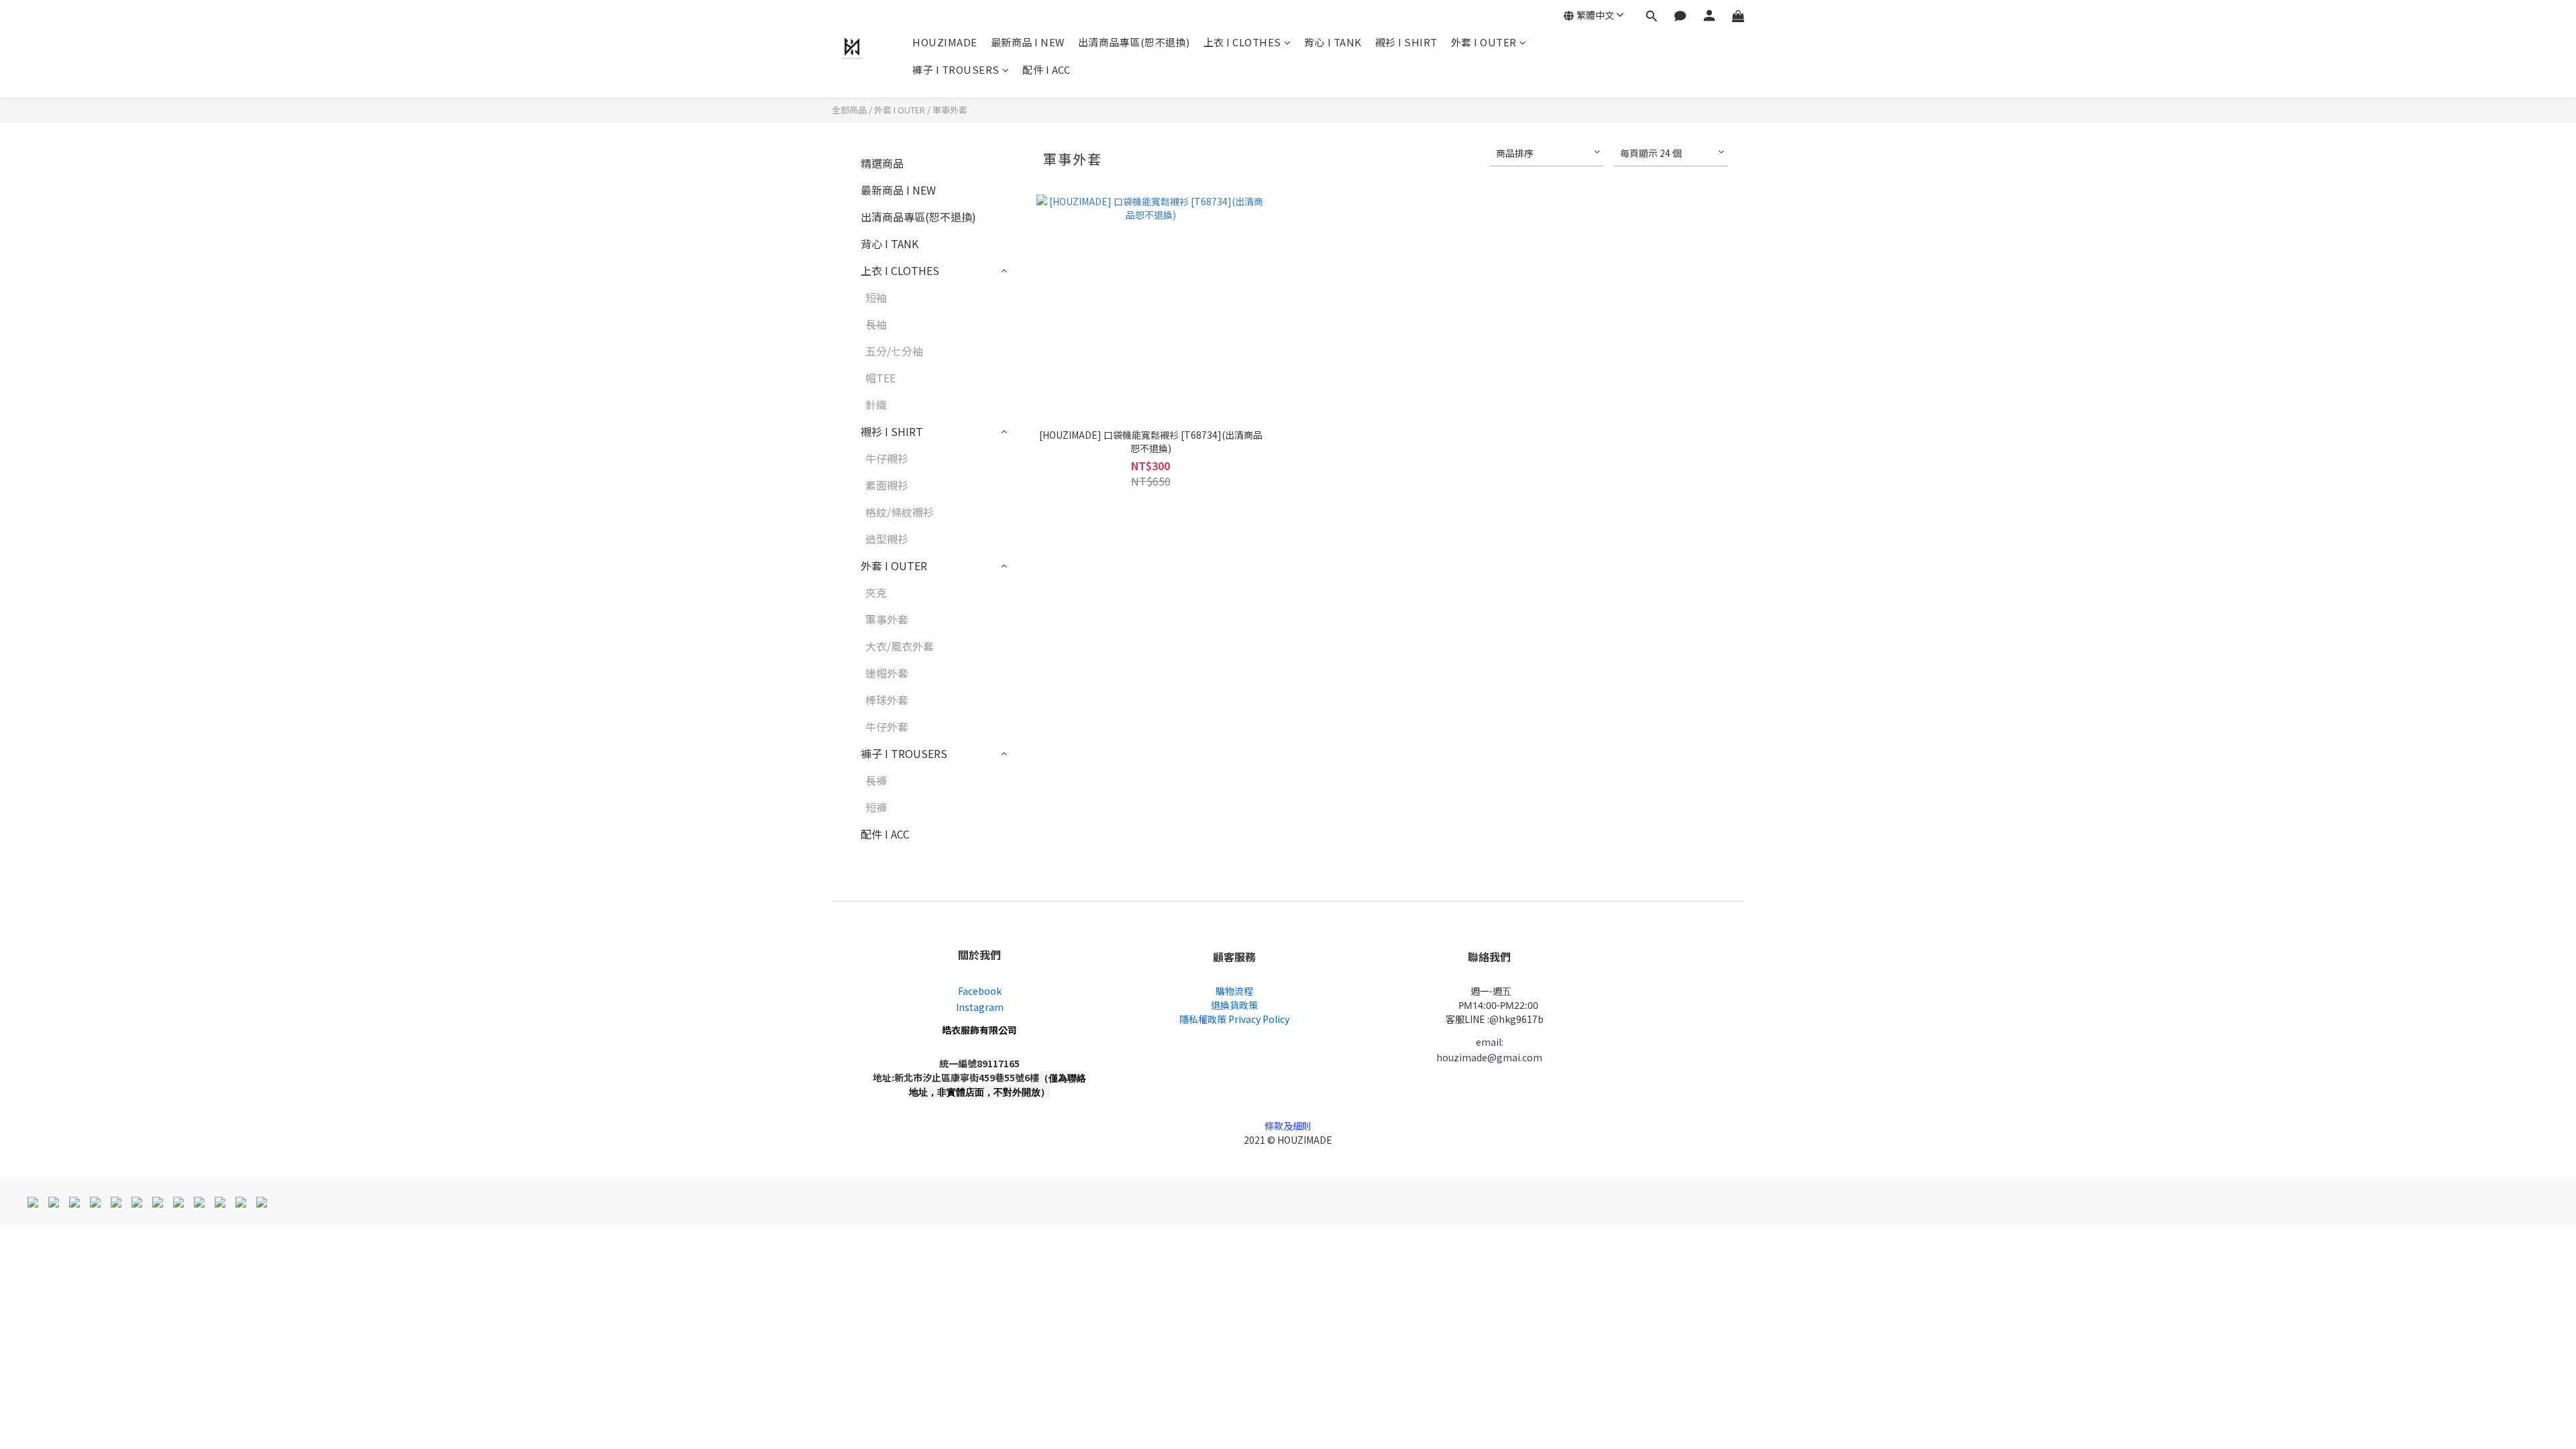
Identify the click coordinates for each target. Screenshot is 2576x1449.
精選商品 (882, 163)
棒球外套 (887, 700)
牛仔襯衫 (887, 458)
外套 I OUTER (1484, 42)
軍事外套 (950, 110)
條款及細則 (1288, 1126)
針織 (876, 405)
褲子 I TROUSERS (956, 69)
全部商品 (849, 110)
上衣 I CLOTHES (1242, 42)
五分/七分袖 (894, 351)
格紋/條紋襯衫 (900, 512)
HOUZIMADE (945, 42)
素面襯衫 (887, 485)
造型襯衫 (887, 539)
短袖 (876, 297)
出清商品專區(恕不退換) (1134, 42)
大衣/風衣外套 (900, 646)
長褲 (876, 780)
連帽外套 (887, 673)
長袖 (876, 324)
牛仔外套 (887, 727)
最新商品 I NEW (1028, 42)
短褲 (876, 807)
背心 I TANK (1333, 42)
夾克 (876, 592)
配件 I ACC (1046, 69)
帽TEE (880, 378)
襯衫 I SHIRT (1406, 42)
